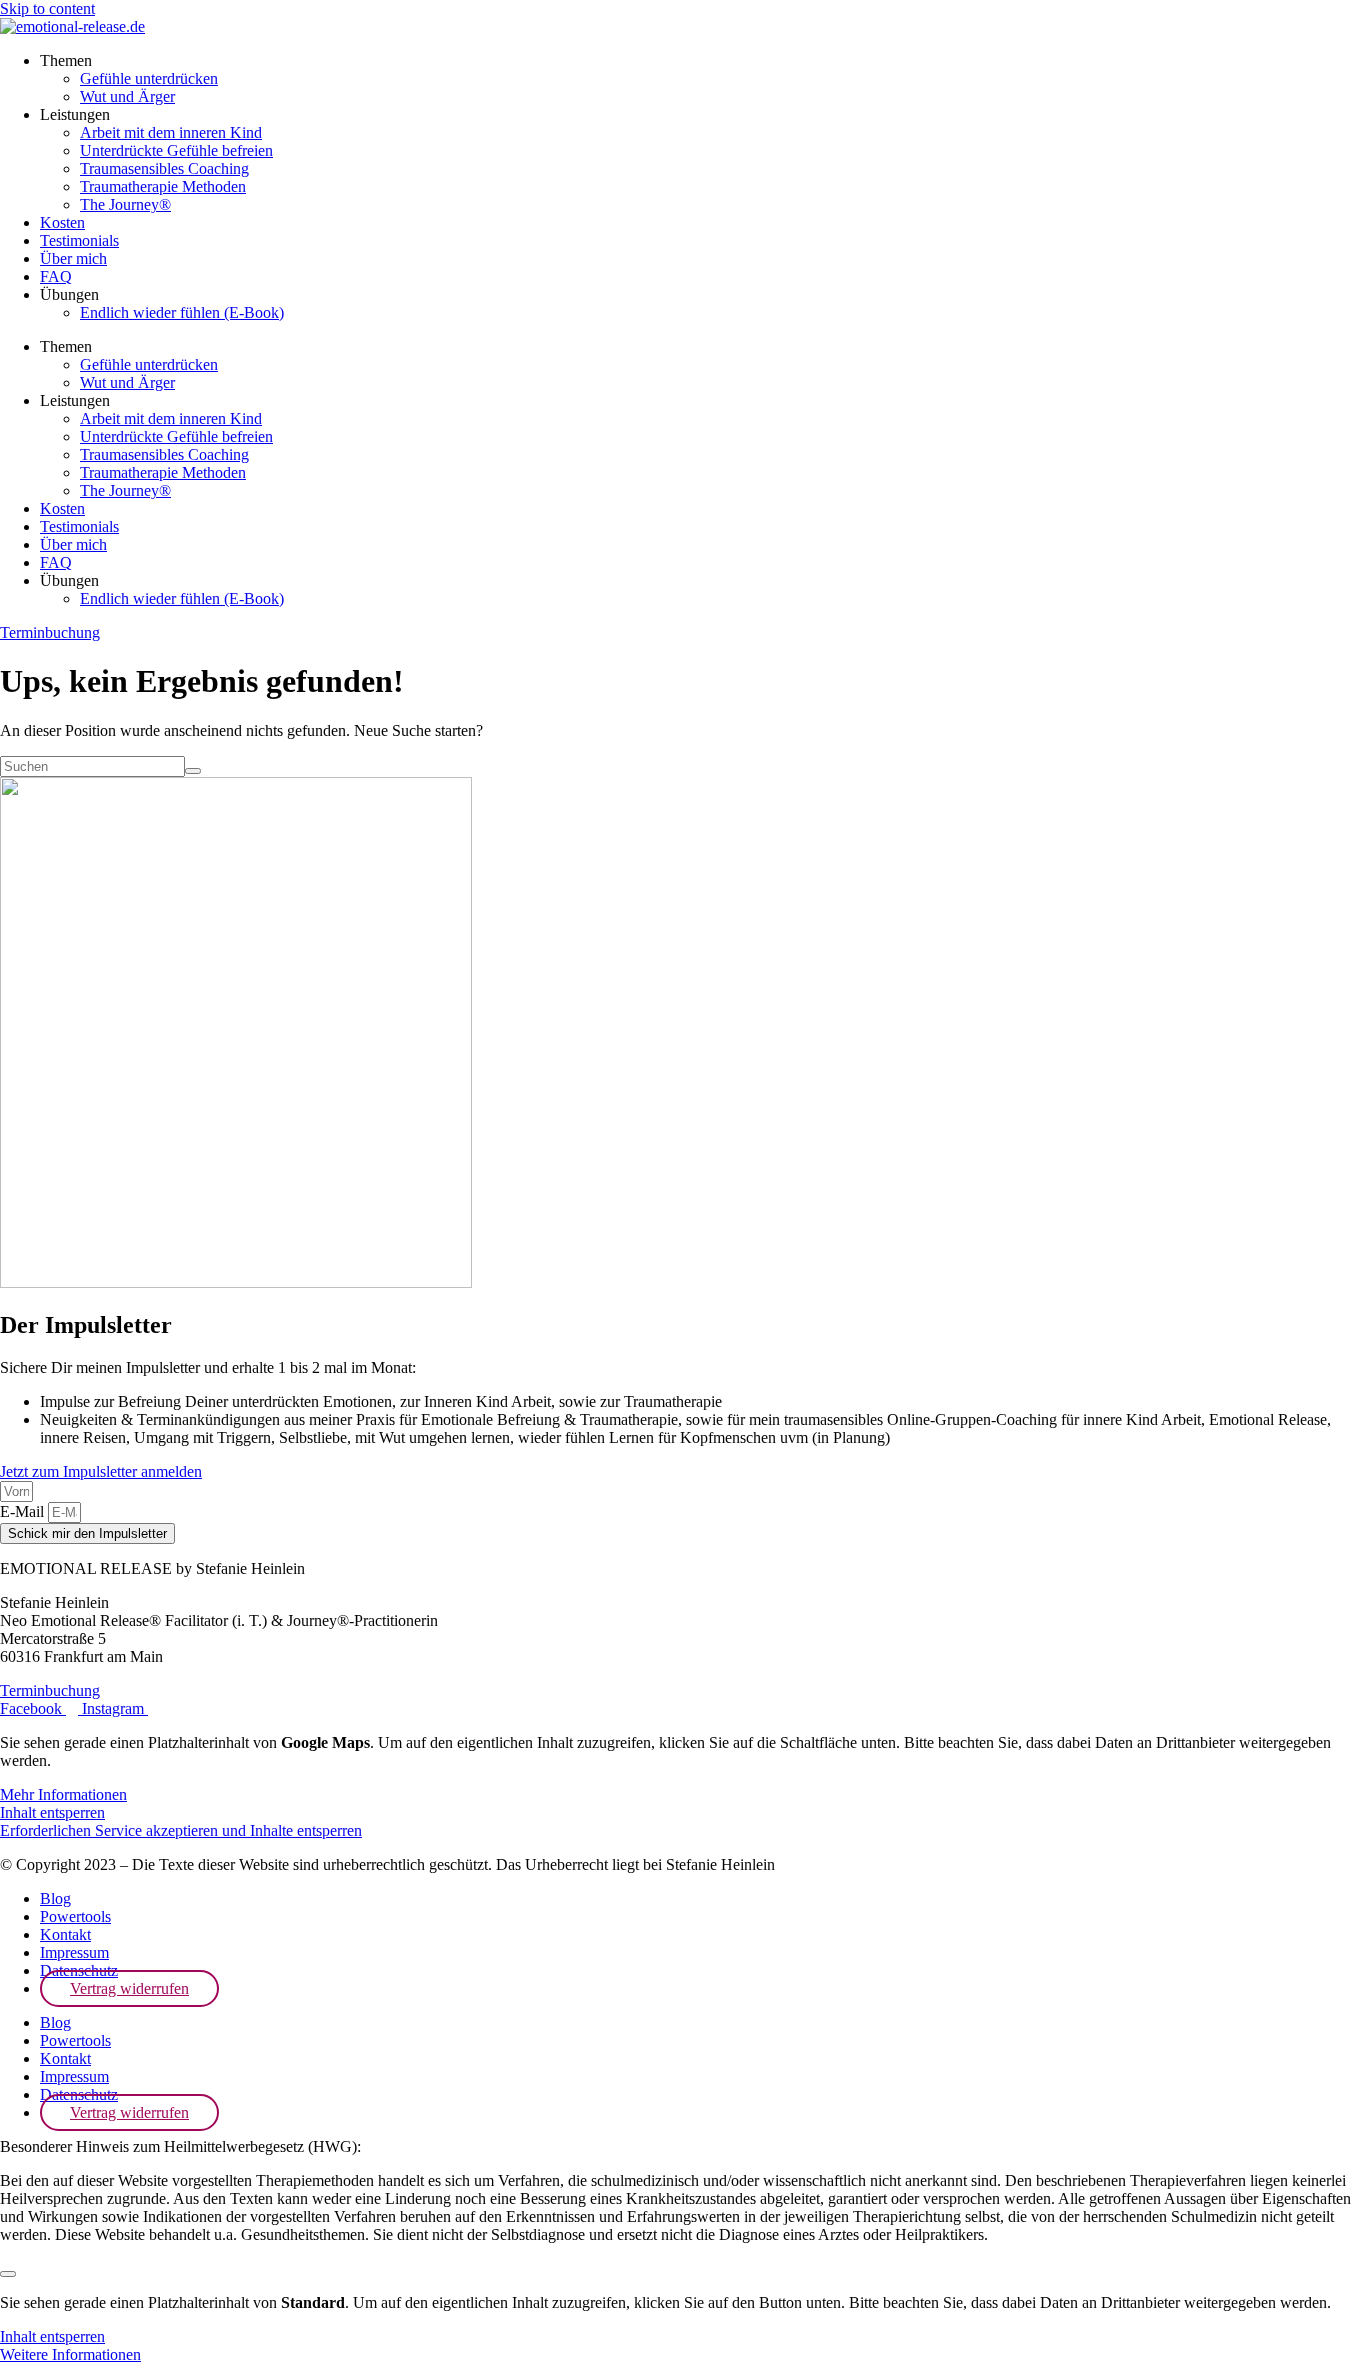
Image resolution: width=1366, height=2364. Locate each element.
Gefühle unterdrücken (149, 78)
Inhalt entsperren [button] (52, 1812)
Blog (55, 1898)
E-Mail (24, 1511)
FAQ (56, 276)
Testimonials (79, 240)
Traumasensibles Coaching (164, 168)
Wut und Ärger (127, 96)
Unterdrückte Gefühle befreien (176, 150)
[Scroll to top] (8, 2274)
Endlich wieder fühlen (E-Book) (182, 312)
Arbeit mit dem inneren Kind (171, 132)
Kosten (62, 222)
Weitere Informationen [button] (70, 2354)
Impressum (74, 1952)
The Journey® (125, 204)
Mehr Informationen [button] (63, 1794)
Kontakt (65, 1934)
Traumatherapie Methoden (163, 186)
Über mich (73, 258)
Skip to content (47, 8)
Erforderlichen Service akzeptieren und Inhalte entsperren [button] (181, 1830)
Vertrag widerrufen (129, 1988)
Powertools (75, 1916)
